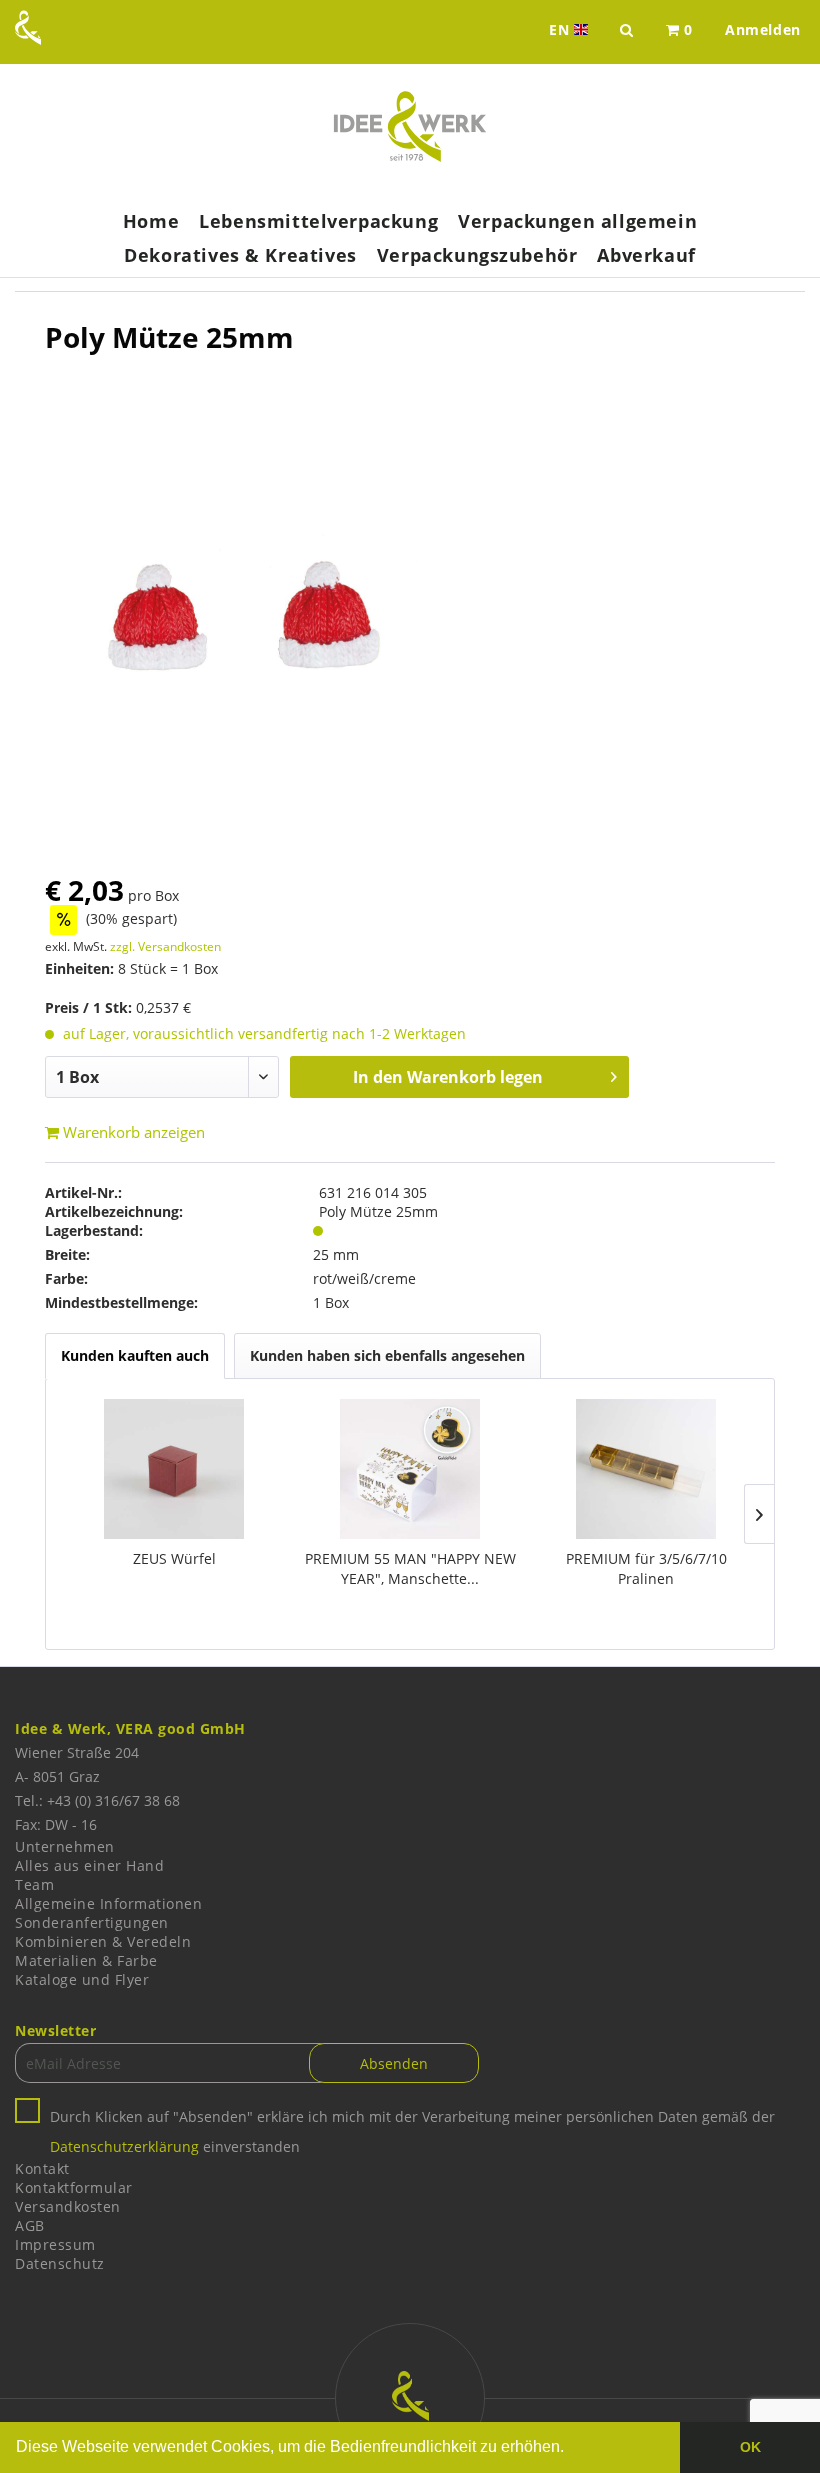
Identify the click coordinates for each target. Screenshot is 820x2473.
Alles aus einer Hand (89, 1865)
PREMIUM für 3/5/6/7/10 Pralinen (646, 1568)
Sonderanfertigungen (92, 1922)
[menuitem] (679, 30)
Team (34, 1884)
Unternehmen (65, 1846)
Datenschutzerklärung (124, 2146)
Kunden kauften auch (135, 1355)
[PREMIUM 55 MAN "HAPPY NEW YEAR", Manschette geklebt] (410, 1469)
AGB (30, 2225)
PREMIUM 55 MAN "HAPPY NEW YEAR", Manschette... (410, 1568)
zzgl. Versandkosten (165, 946)
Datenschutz (60, 2263)
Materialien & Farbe (86, 1960)
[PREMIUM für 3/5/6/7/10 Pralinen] (646, 1469)
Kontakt (42, 2168)
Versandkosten (68, 2206)
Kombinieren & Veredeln (103, 1941)
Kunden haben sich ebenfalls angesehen (387, 1355)
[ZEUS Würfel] (174, 1469)
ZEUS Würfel (174, 1558)
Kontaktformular (74, 2187)
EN (570, 30)
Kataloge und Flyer (82, 1979)
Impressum (55, 2244)
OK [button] (750, 2447)
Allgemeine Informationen (108, 1903)
